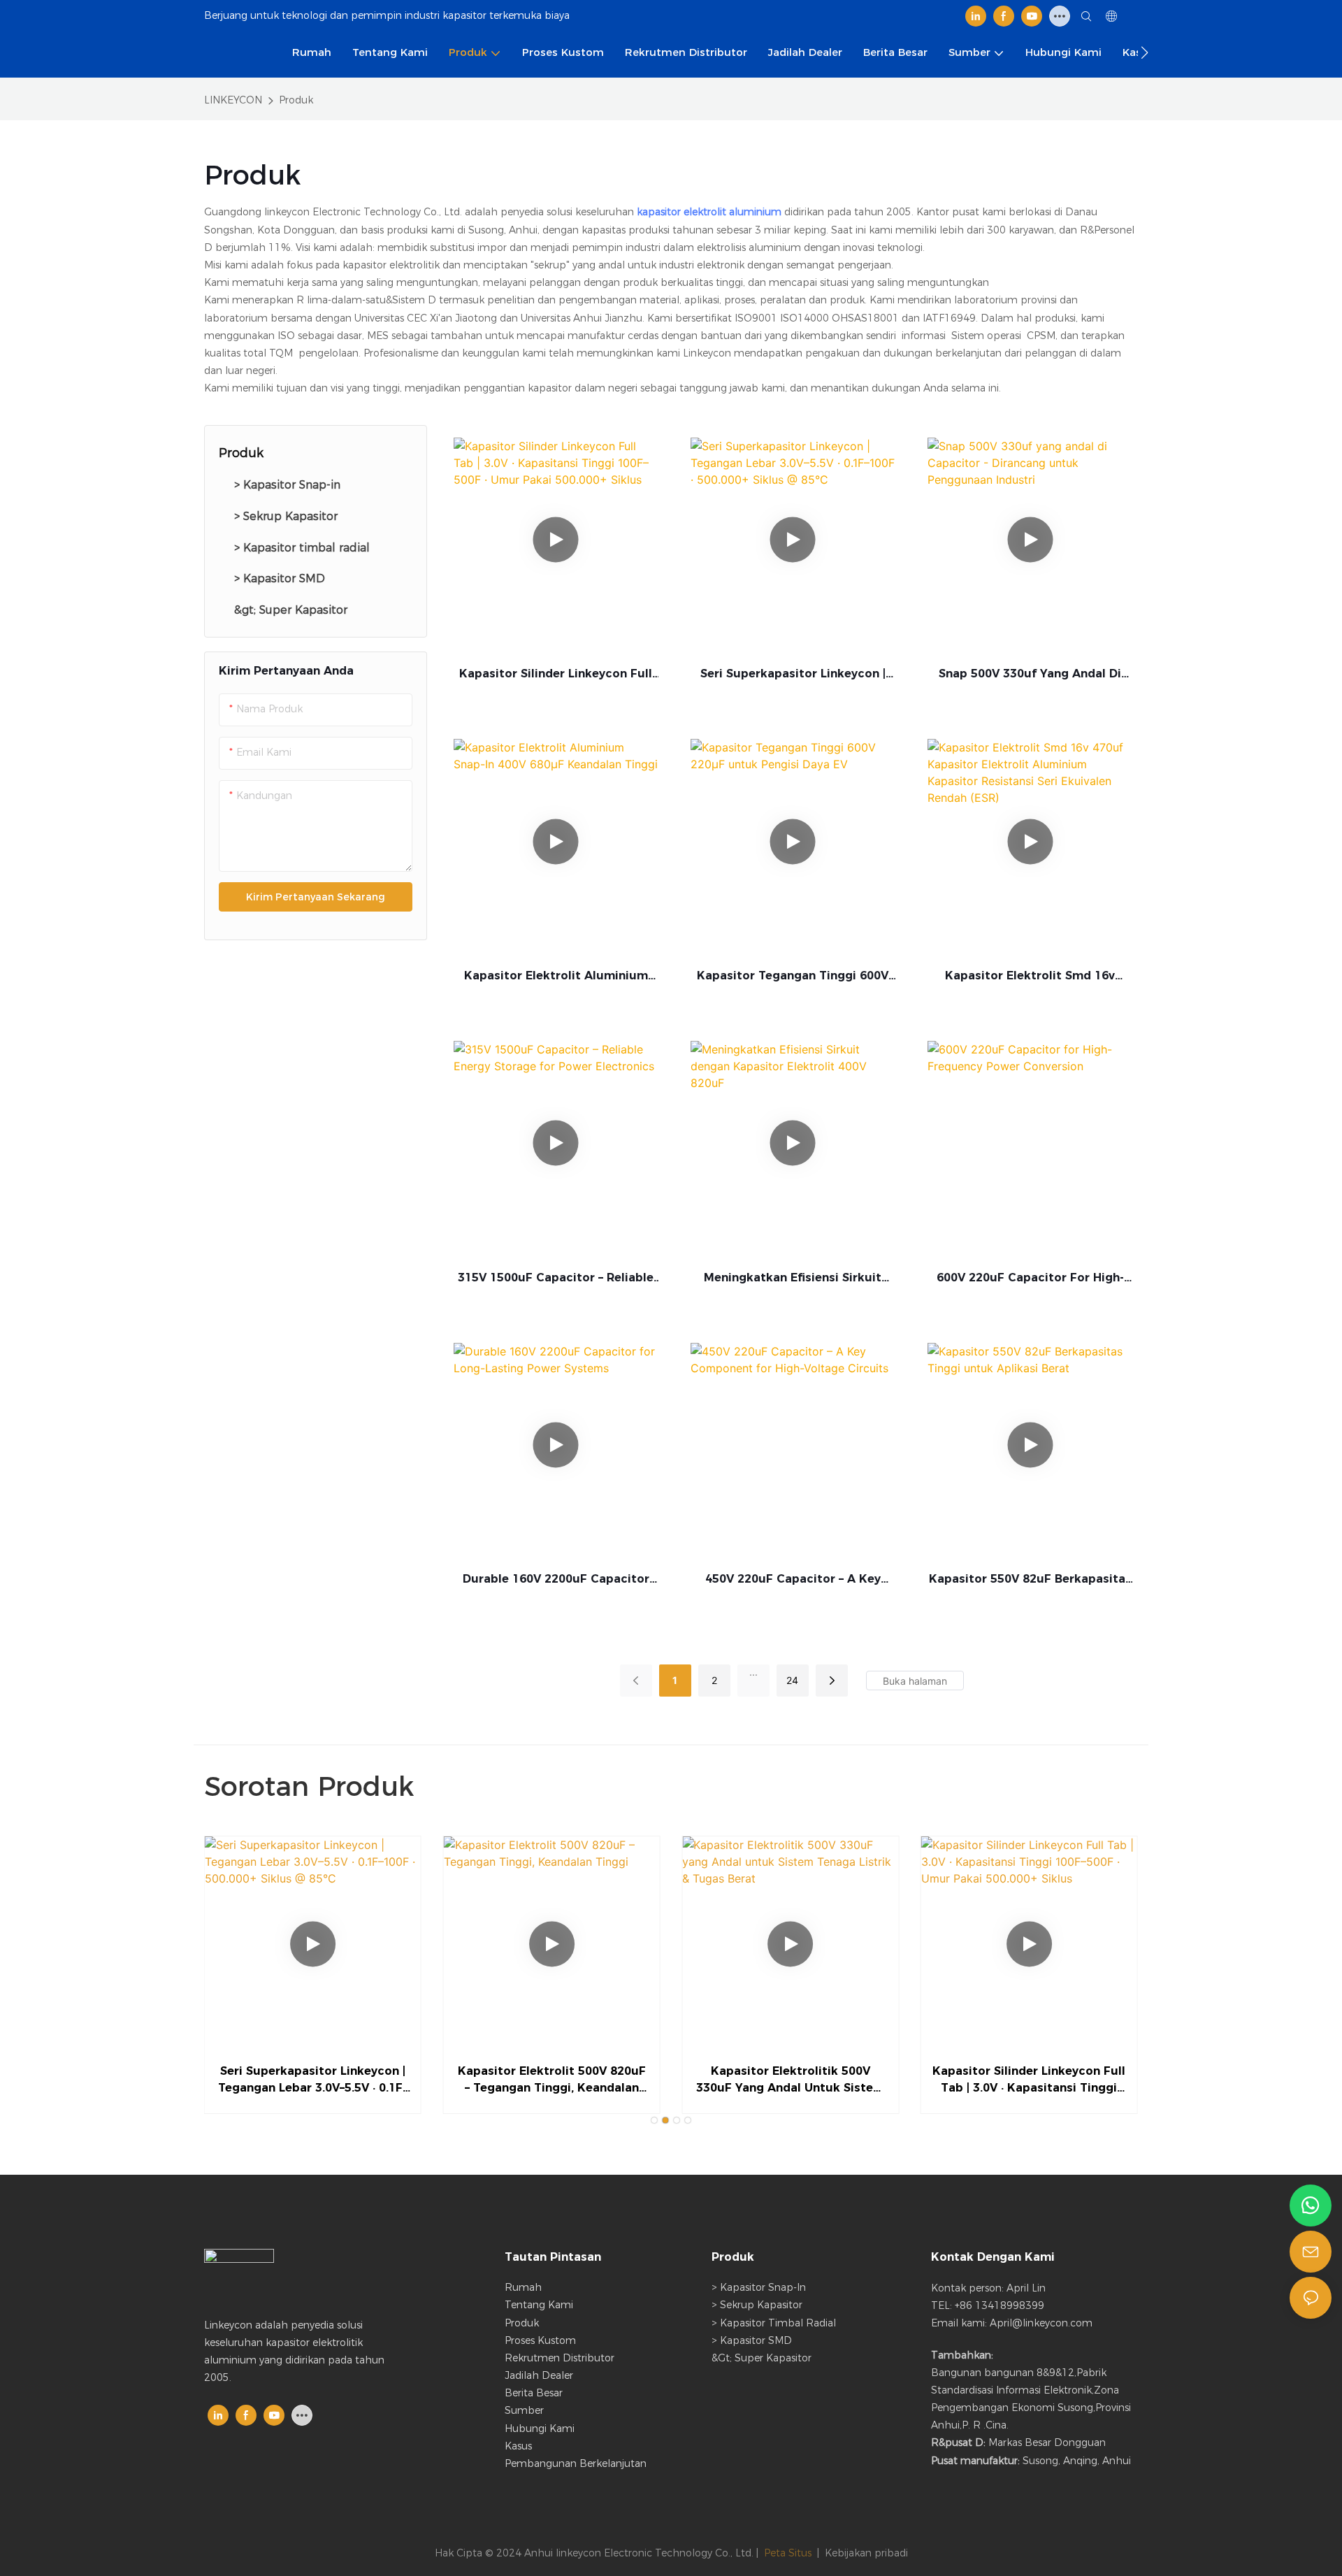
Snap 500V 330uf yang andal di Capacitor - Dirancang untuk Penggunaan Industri (1030, 675)
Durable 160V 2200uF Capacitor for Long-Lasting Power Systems (556, 1580)
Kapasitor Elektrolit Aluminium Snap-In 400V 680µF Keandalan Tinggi (556, 977)
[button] (1145, 52)
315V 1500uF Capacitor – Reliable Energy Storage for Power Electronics (556, 1279)
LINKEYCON (233, 100)
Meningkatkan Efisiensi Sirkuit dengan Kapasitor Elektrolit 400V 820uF (793, 1279)
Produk (296, 100)
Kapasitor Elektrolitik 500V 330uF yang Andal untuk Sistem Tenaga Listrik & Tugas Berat (790, 2080)
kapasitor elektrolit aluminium (710, 212)
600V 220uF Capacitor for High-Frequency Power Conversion (1030, 1279)
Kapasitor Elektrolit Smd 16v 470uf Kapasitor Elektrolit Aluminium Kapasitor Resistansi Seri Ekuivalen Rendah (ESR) (1030, 977)
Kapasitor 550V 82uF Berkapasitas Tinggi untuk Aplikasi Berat (1030, 1580)
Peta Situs (788, 2553)
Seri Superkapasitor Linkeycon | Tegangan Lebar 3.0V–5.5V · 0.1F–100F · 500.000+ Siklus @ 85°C (793, 675)
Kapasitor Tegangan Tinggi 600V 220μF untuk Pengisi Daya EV (793, 977)
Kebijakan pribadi (866, 2553)
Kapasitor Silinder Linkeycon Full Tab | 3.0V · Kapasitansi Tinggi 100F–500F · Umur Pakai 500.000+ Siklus (556, 675)
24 (792, 1680)
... (753, 1672)
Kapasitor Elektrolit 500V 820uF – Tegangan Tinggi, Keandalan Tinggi (552, 2080)
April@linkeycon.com (1041, 2323)
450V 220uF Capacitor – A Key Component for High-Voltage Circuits (793, 1580)
